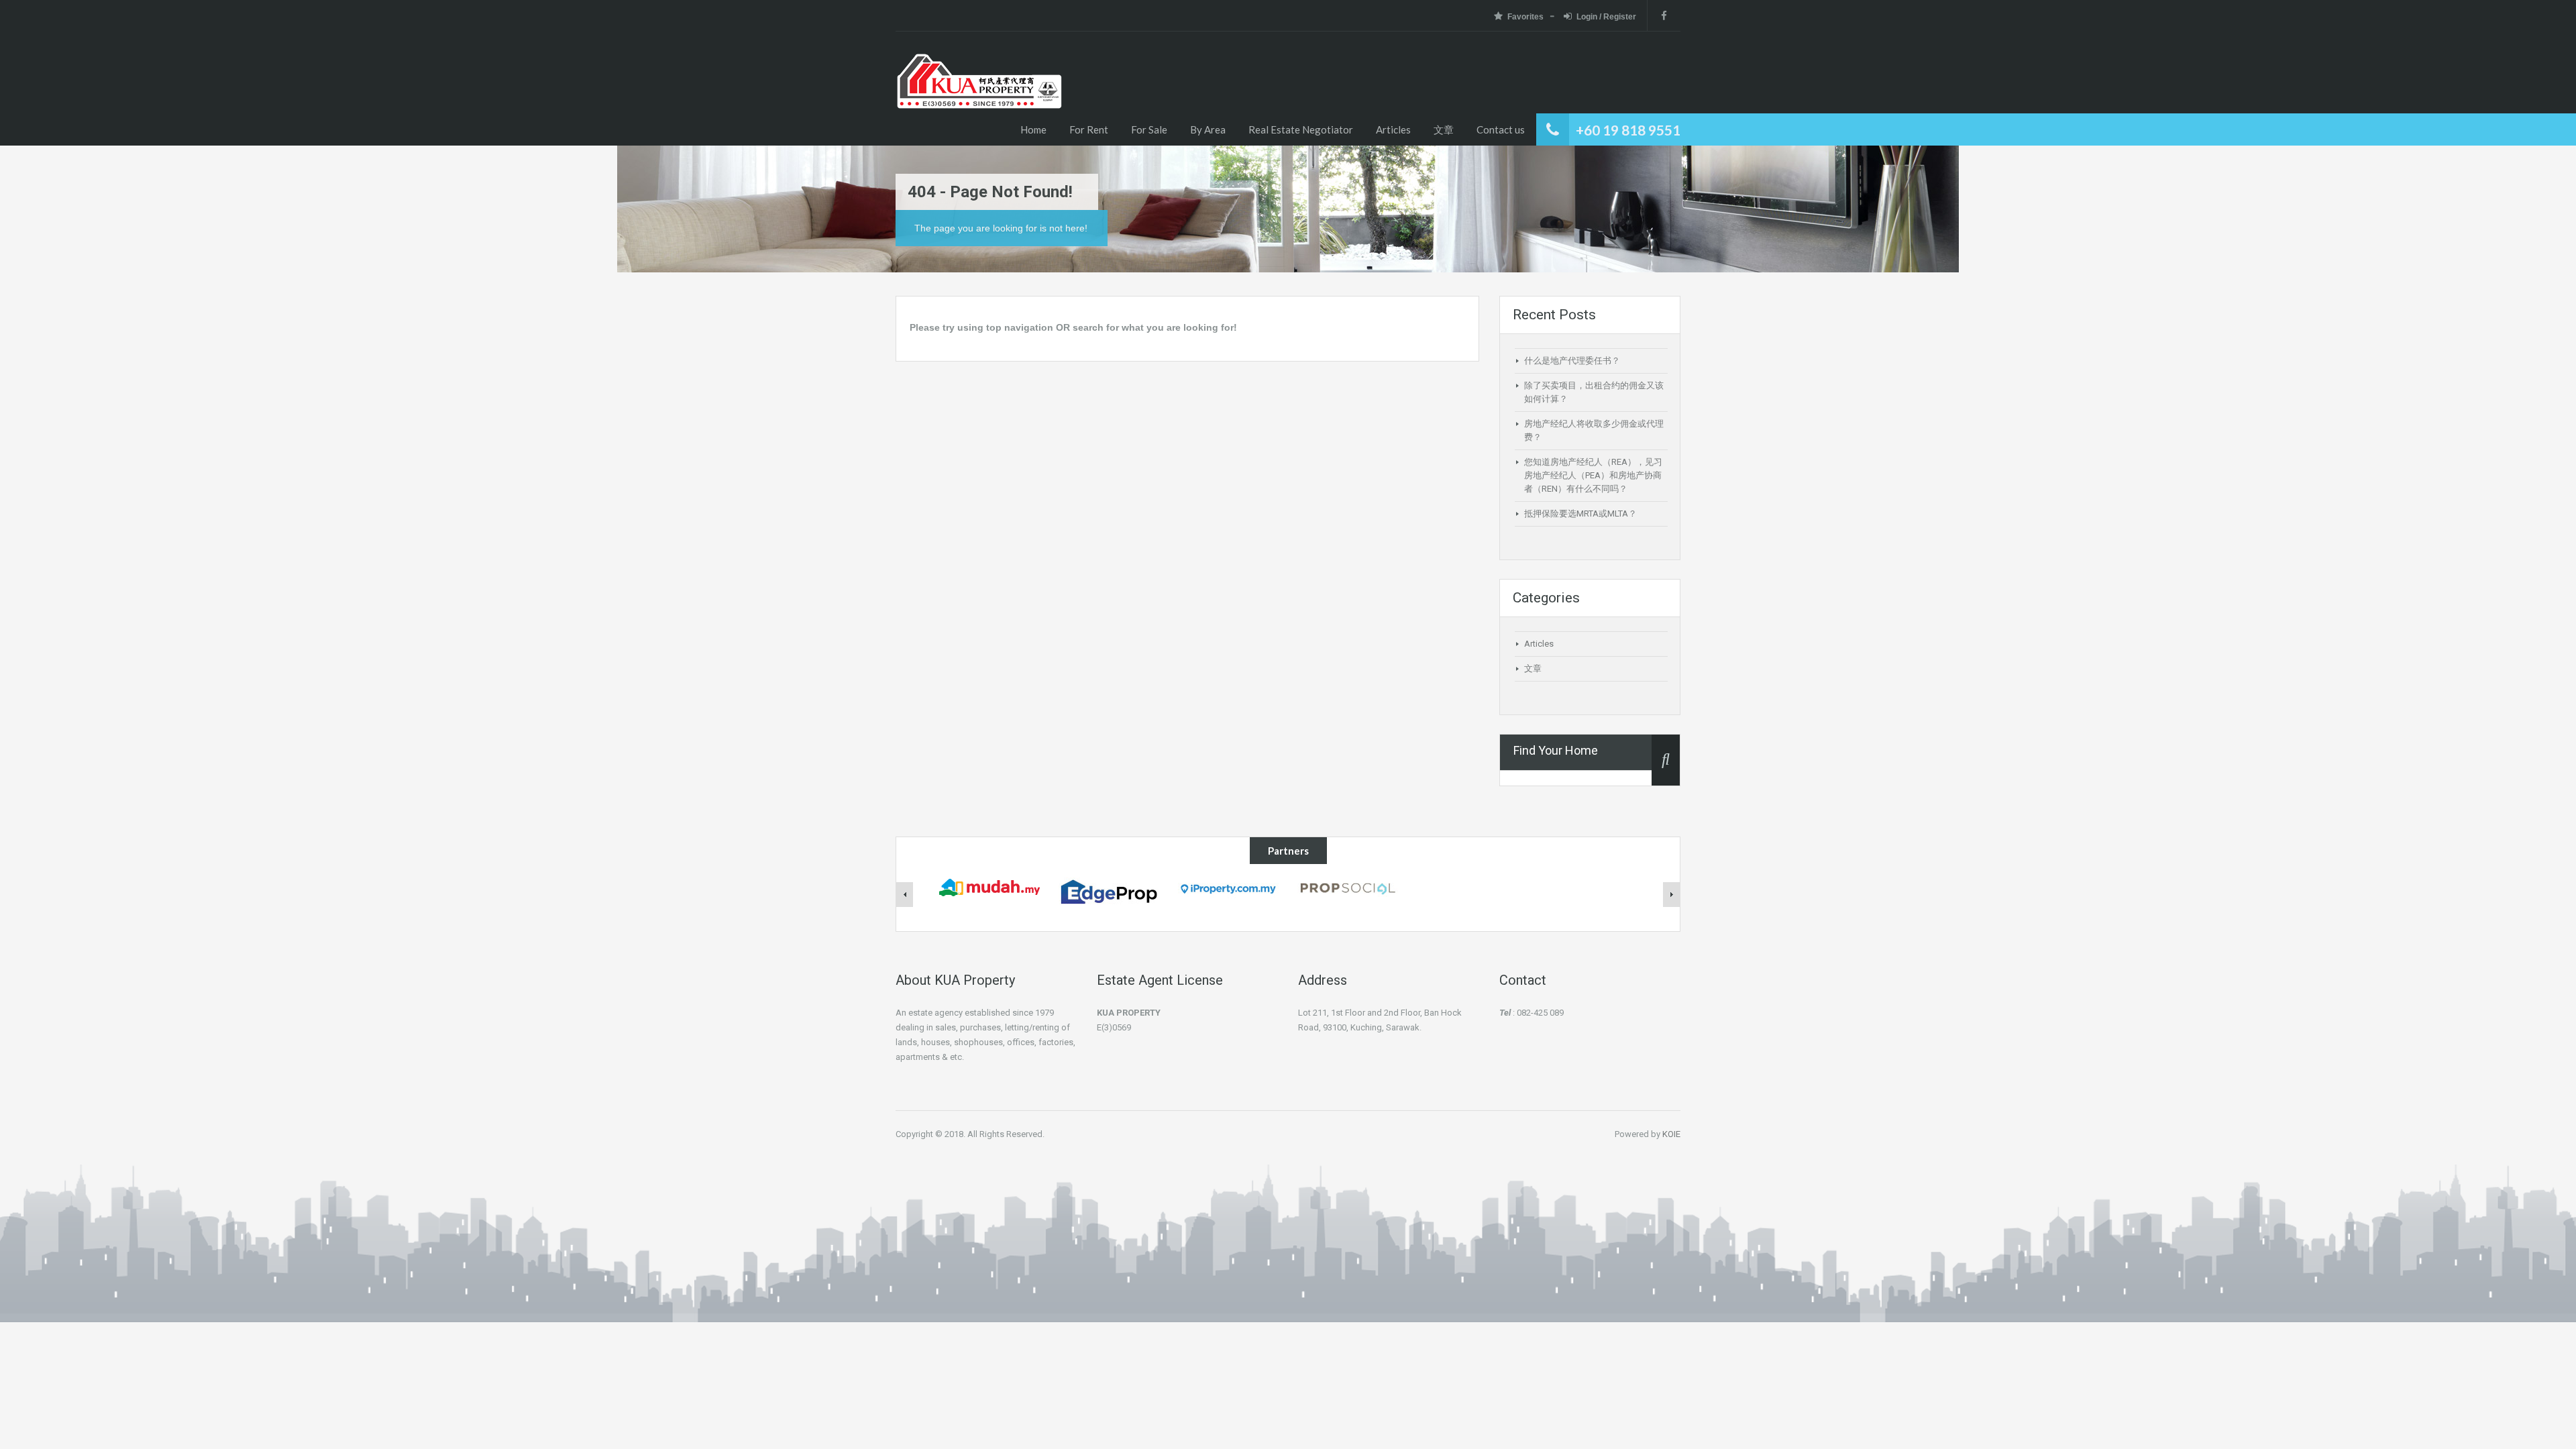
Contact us (1501, 129)
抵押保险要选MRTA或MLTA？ (1580, 514)
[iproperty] (1228, 887)
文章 (1444, 129)
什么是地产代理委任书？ (1572, 361)
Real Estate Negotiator (1301, 129)
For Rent (1089, 129)
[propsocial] (1348, 886)
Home (1033, 129)
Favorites (1525, 17)
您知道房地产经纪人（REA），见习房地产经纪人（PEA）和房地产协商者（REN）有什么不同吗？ (1593, 475)
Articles (1393, 129)
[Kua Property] (979, 99)
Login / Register (1606, 17)
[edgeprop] (1109, 891)
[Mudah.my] (989, 886)
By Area (1208, 129)
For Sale (1149, 129)
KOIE (1671, 1134)
